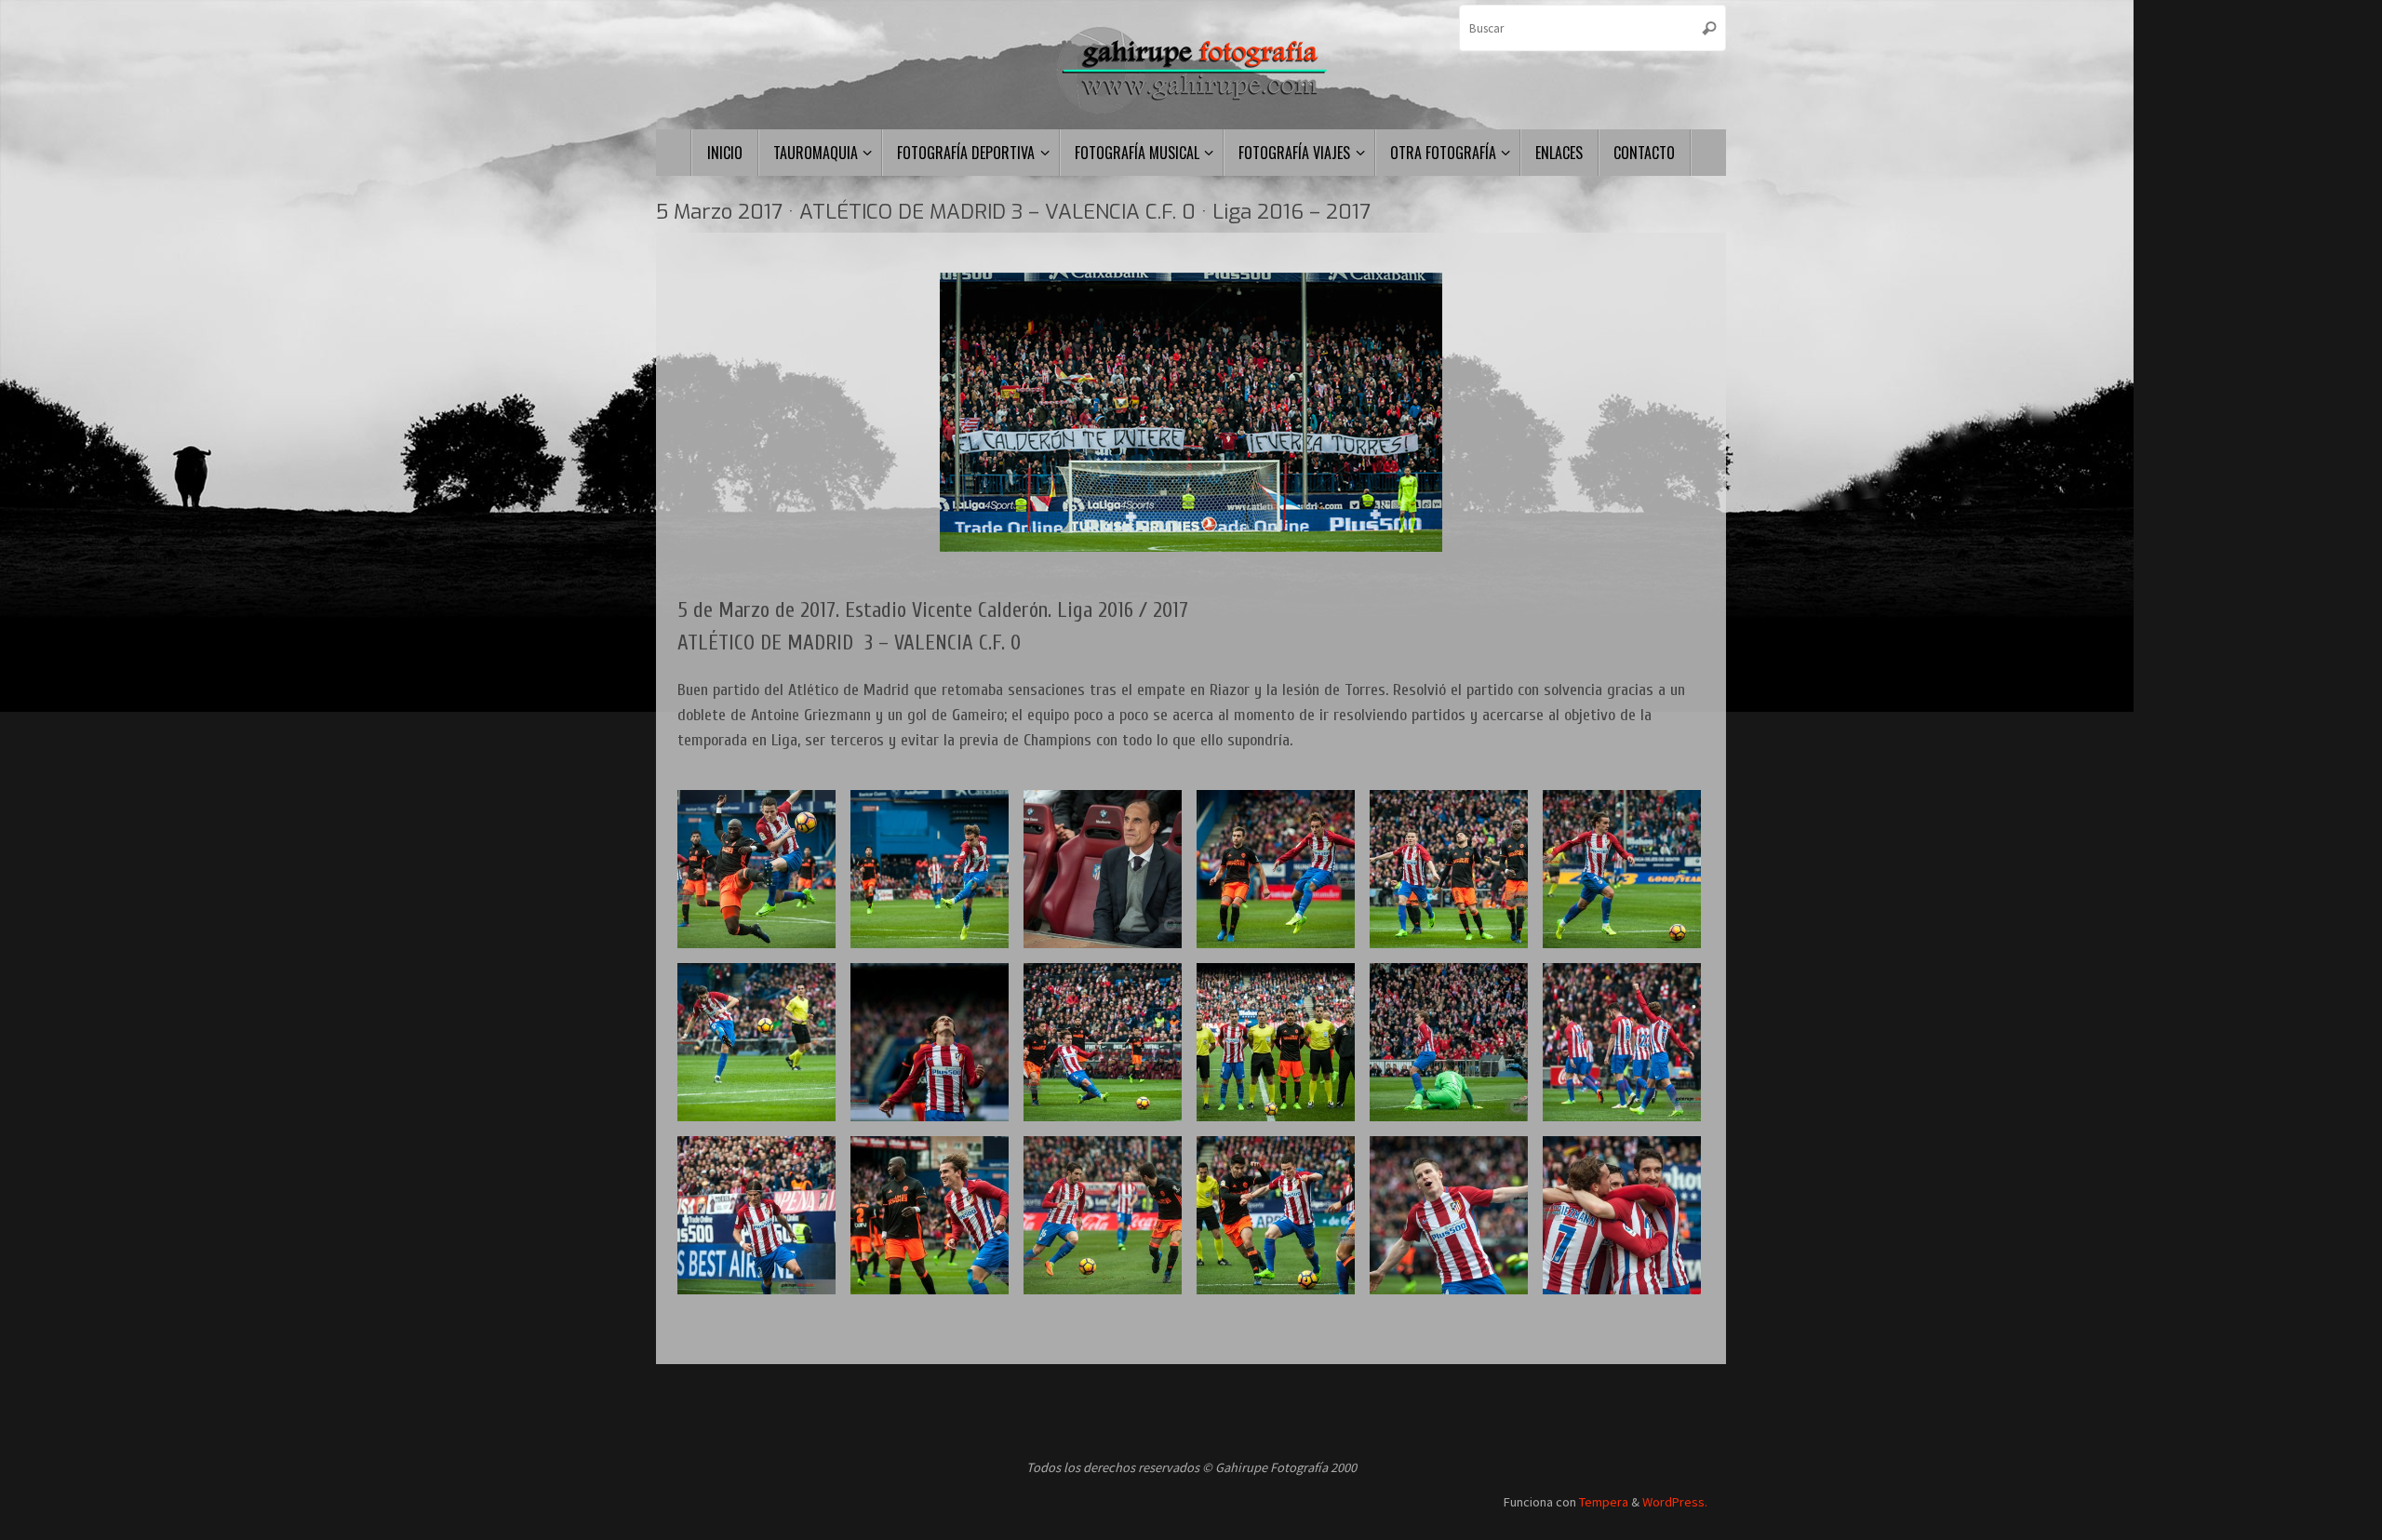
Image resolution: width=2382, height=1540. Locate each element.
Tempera (1604, 1502)
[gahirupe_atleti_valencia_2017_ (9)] (756, 869)
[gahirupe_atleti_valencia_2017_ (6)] (1276, 869)
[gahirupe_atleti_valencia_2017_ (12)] (1449, 1215)
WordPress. (1675, 1502)
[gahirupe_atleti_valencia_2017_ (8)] (756, 1215)
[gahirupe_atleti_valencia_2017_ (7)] (930, 1042)
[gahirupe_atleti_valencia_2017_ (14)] (1103, 1215)
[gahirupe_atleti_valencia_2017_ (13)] (1622, 1215)
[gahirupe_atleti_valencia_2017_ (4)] (930, 869)
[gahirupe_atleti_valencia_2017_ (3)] (1276, 1215)
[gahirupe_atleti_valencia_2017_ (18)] (1622, 1042)
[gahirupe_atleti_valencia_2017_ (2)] (1103, 869)
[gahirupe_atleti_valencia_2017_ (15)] (1622, 869)
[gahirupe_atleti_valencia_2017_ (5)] (930, 1215)
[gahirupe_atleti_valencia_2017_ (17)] (1449, 1042)
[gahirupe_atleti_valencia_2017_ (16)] (1103, 1042)
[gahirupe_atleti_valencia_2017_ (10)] (756, 1042)
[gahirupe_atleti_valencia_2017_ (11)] (1449, 869)
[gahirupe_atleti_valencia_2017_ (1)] (1276, 1042)
